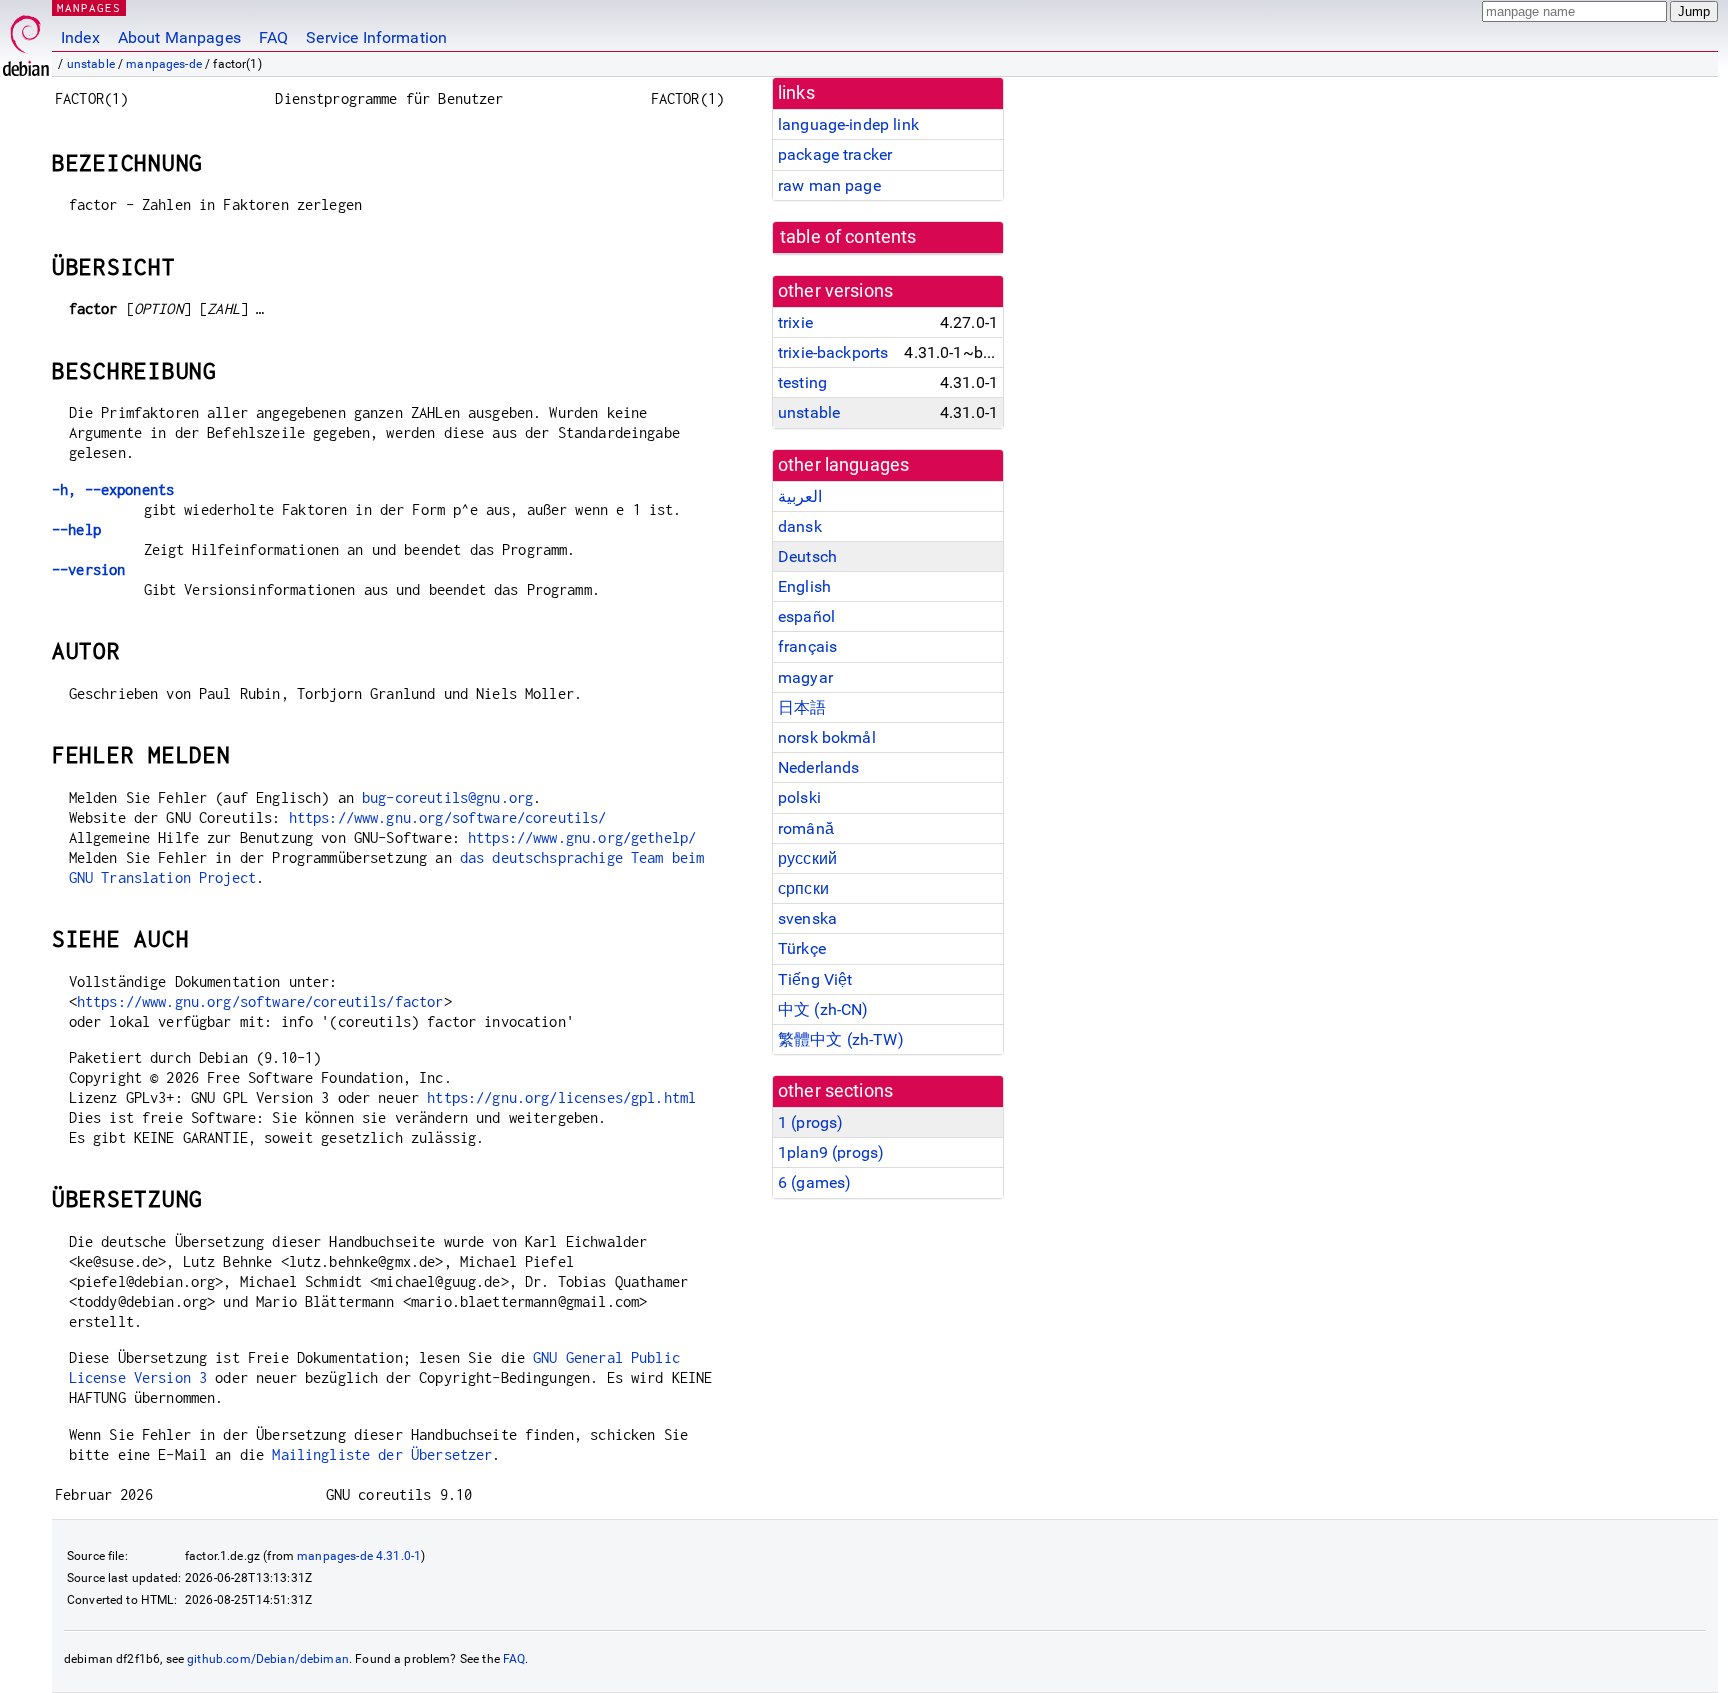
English (804, 586)
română (806, 828)
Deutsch (807, 556)
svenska (807, 918)
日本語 (802, 707)
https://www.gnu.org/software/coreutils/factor (260, 1001)
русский (807, 858)
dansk (800, 526)
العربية (800, 496)
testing (802, 382)
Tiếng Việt (815, 979)
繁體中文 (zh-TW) (841, 1039)
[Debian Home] (26, 40)
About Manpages (179, 37)
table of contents (848, 237)
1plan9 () (831, 1152)
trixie (795, 322)
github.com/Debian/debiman (268, 1659)
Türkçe (802, 948)
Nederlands (819, 767)
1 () (810, 1122)
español (806, 616)
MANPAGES (89, 7)
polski (799, 797)
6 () (814, 1182)
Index (80, 37)
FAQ (273, 37)
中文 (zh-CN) (823, 1009)
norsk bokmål (827, 737)
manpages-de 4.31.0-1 (359, 1556)
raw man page (829, 185)
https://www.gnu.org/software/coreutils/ (448, 817)
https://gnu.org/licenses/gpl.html (561, 1097)
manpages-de (164, 64)
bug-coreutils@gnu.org (447, 797)
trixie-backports (833, 352)
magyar (805, 677)
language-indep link (848, 124)
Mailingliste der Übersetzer (382, 1454)
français (807, 646)
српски (803, 888)
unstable (91, 64)
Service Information (376, 37)
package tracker (835, 154)
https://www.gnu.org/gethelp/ (582, 837)
